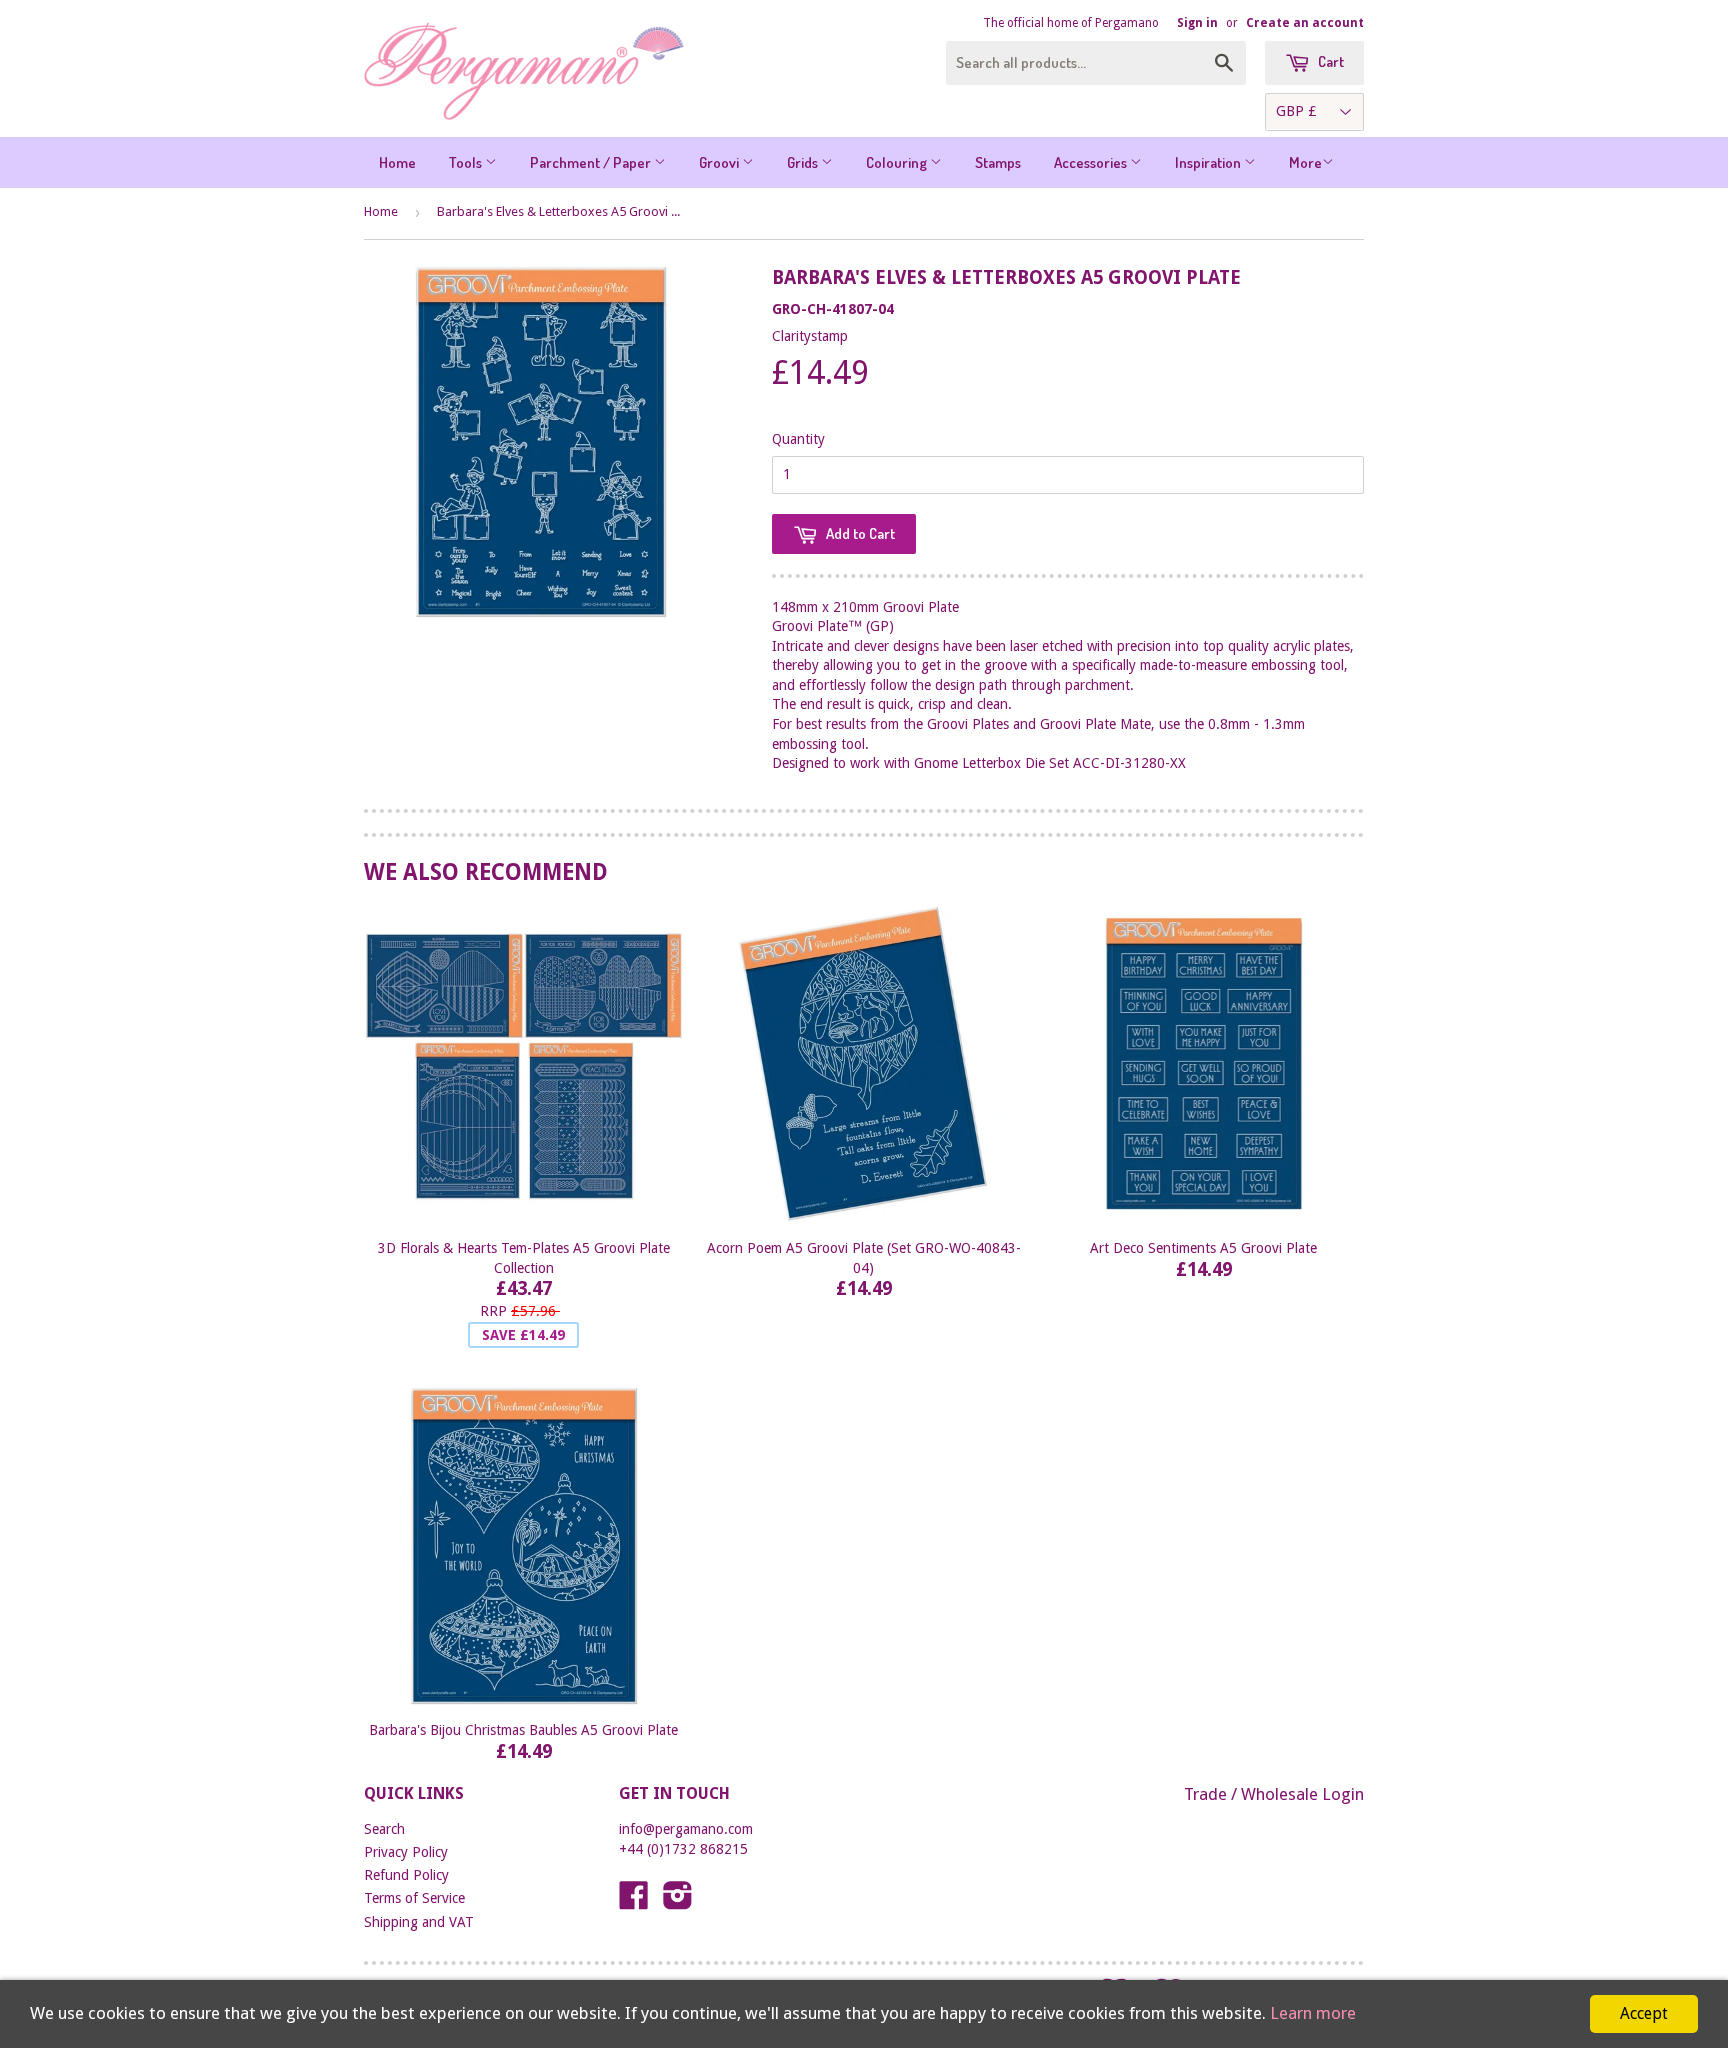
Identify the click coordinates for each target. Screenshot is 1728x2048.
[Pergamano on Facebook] (634, 1902)
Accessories (1092, 162)
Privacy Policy (406, 1852)
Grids (804, 162)
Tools (467, 162)
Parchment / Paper (592, 162)
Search (384, 1829)
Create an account (1305, 23)
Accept (1644, 2013)
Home (397, 162)
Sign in (1197, 23)
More (1305, 162)
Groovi (720, 162)
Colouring (898, 162)
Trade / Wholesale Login (1274, 1794)
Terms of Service (414, 1898)
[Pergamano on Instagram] (678, 1902)
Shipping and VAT (419, 1922)
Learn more (1313, 2013)
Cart (1329, 61)
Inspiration (1209, 162)
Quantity (798, 439)
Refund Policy (406, 1875)
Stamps (998, 162)
